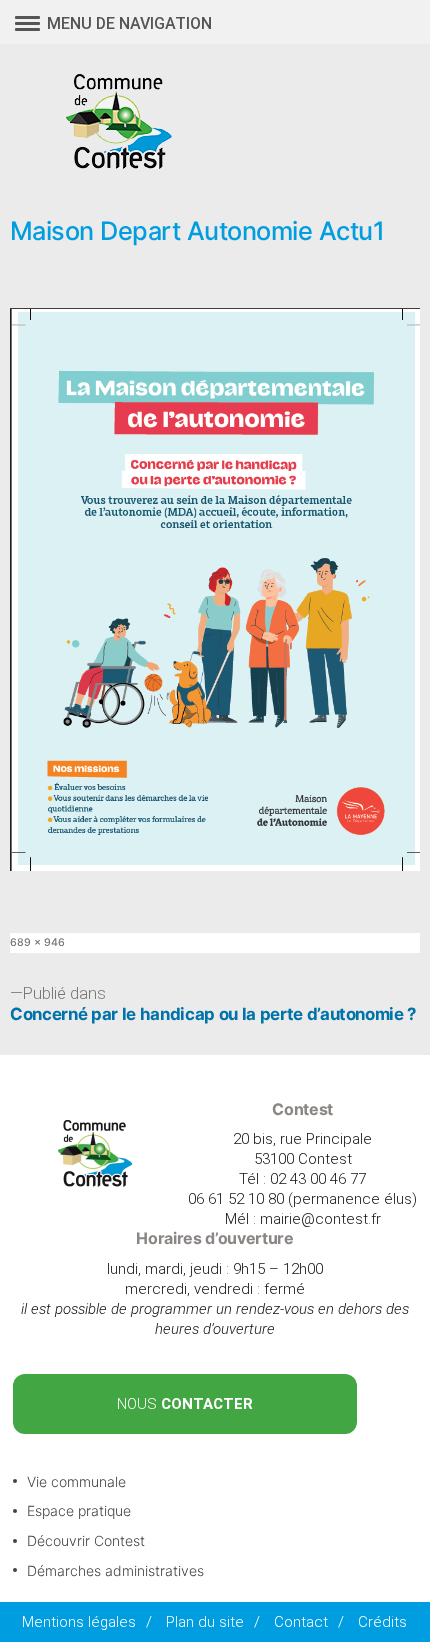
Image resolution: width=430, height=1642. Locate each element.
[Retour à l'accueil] (95, 1182)
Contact (301, 1622)
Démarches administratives (115, 1570)
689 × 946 (37, 942)
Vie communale (76, 1481)
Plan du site (205, 1622)
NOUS (185, 1404)
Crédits (382, 1622)
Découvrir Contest (86, 1540)
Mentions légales (79, 1622)
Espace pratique (79, 1510)
